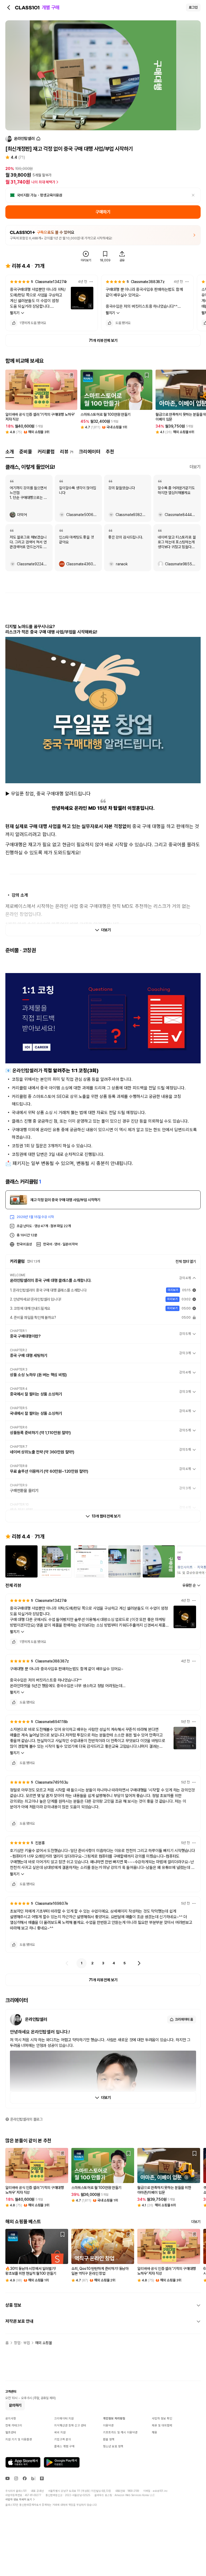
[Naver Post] (42, 2478)
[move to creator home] (38, 139)
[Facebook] (25, 2478)
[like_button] (14, 323)
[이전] (67, 1963)
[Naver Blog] (33, 2478)
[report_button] (91, 282)
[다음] (139, 1963)
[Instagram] (16, 2478)
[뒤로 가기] (9, 8)
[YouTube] (8, 2478)
